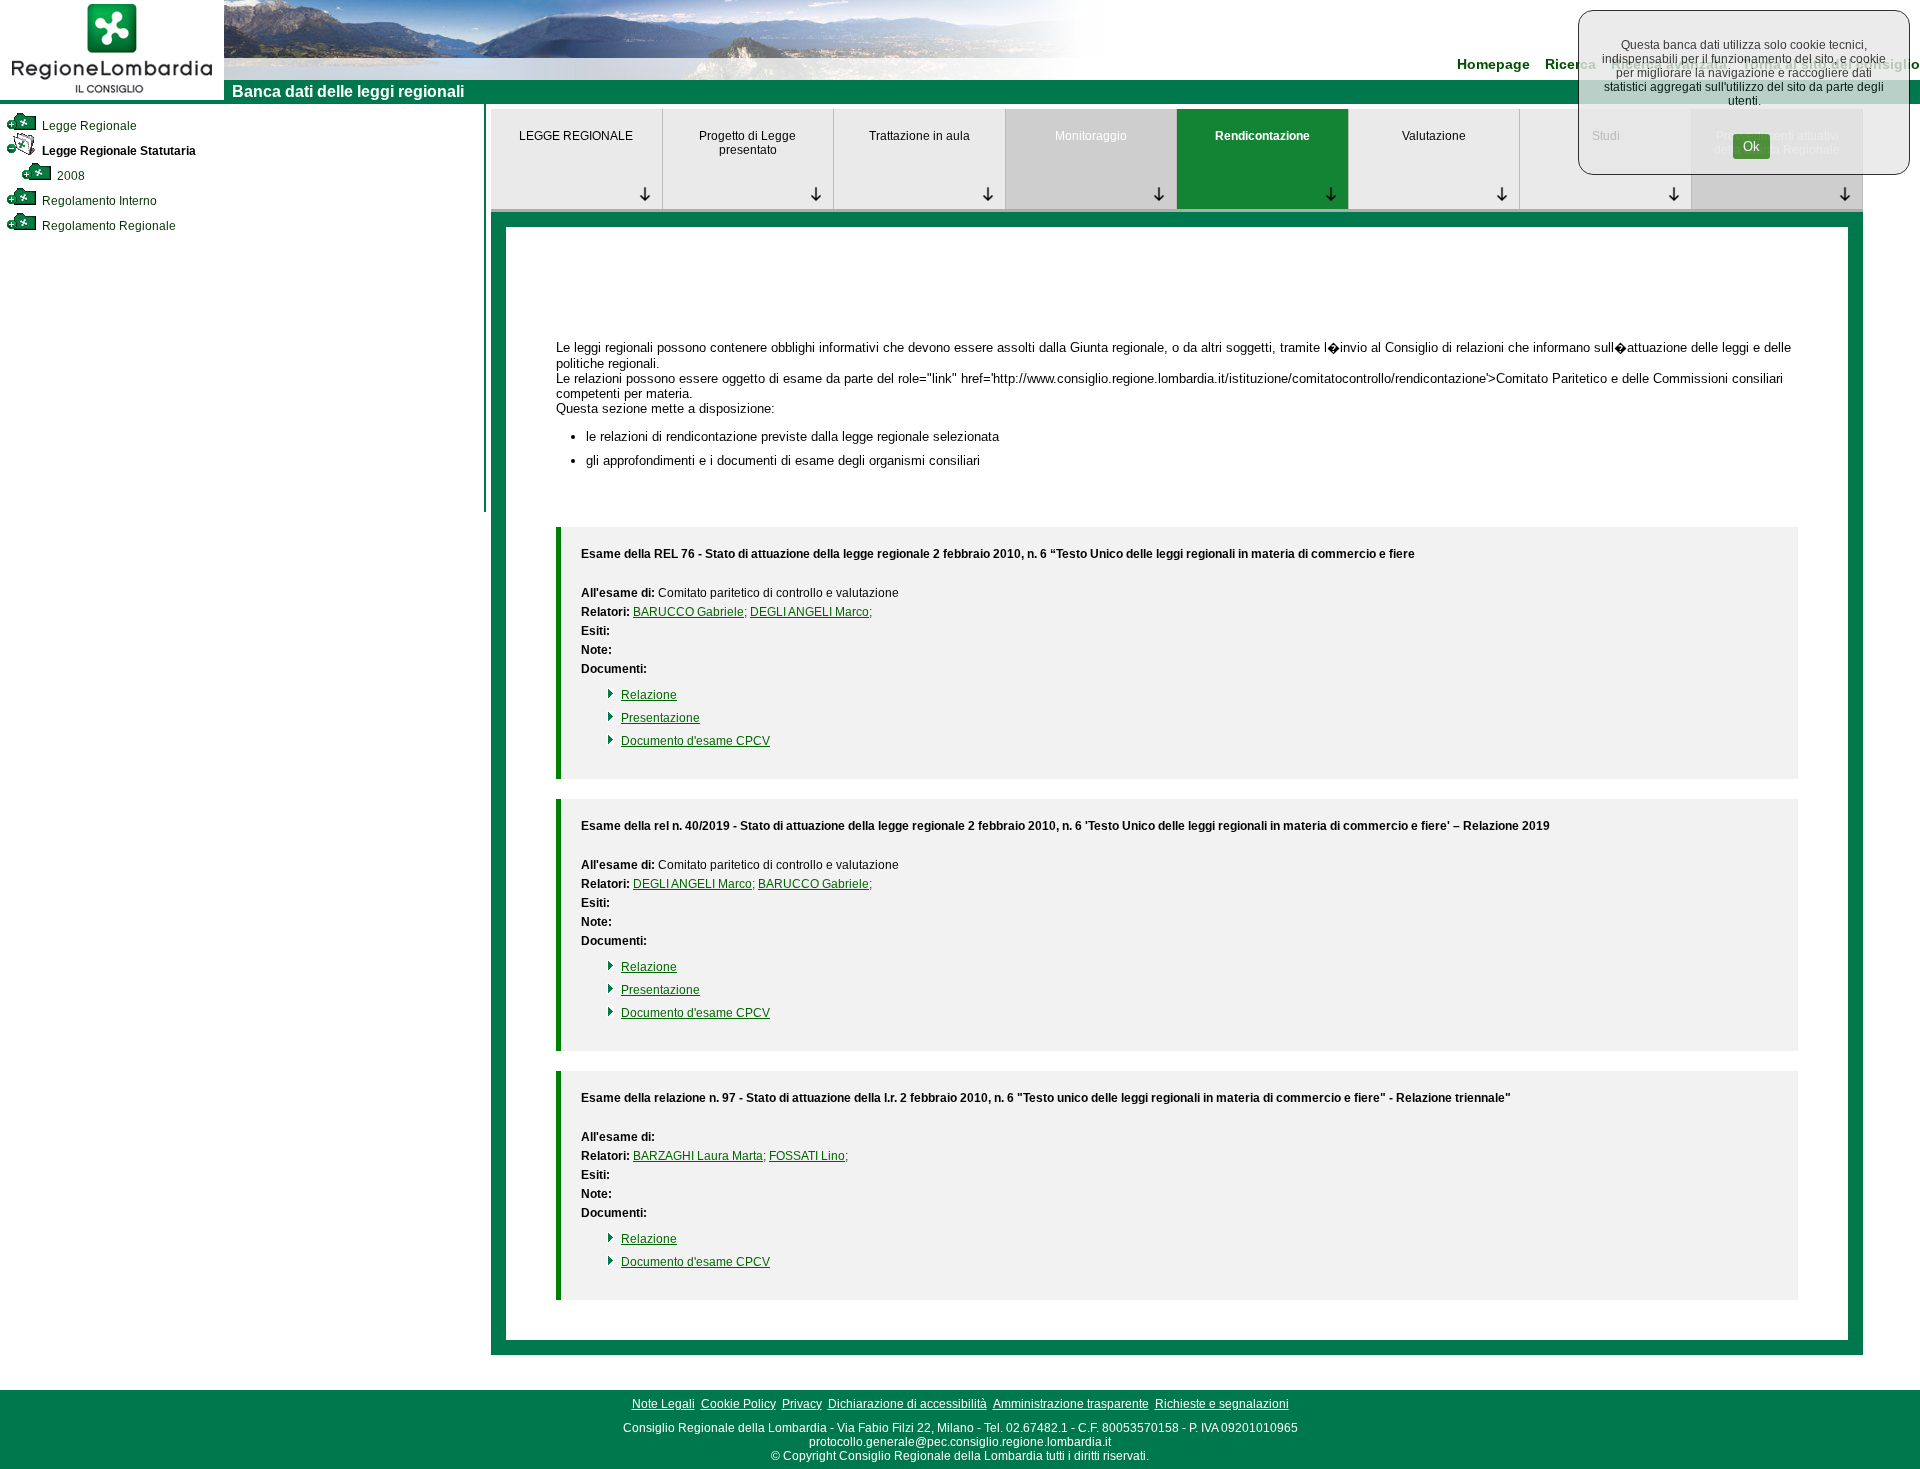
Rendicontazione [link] (1262, 136)
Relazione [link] (649, 695)
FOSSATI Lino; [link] (808, 1156)
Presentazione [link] (660, 718)
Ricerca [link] (1570, 64)
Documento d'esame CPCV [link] (695, 741)
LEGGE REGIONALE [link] (576, 136)
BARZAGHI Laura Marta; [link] (699, 1156)
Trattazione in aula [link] (919, 136)
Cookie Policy (738, 1404)
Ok (1751, 146)
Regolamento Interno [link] (98, 201)
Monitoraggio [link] (1091, 136)
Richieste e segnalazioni (1222, 1404)
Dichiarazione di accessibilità (907, 1404)
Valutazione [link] (1434, 136)
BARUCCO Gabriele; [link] (690, 612)
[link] (112, 96)
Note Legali (663, 1404)
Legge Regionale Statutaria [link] (117, 151)
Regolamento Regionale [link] (107, 226)
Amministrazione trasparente (1071, 1404)
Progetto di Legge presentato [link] (747, 143)
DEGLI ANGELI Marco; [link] (811, 612)
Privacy (802, 1404)
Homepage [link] (1493, 64)
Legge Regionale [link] (88, 126)
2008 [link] (69, 176)
